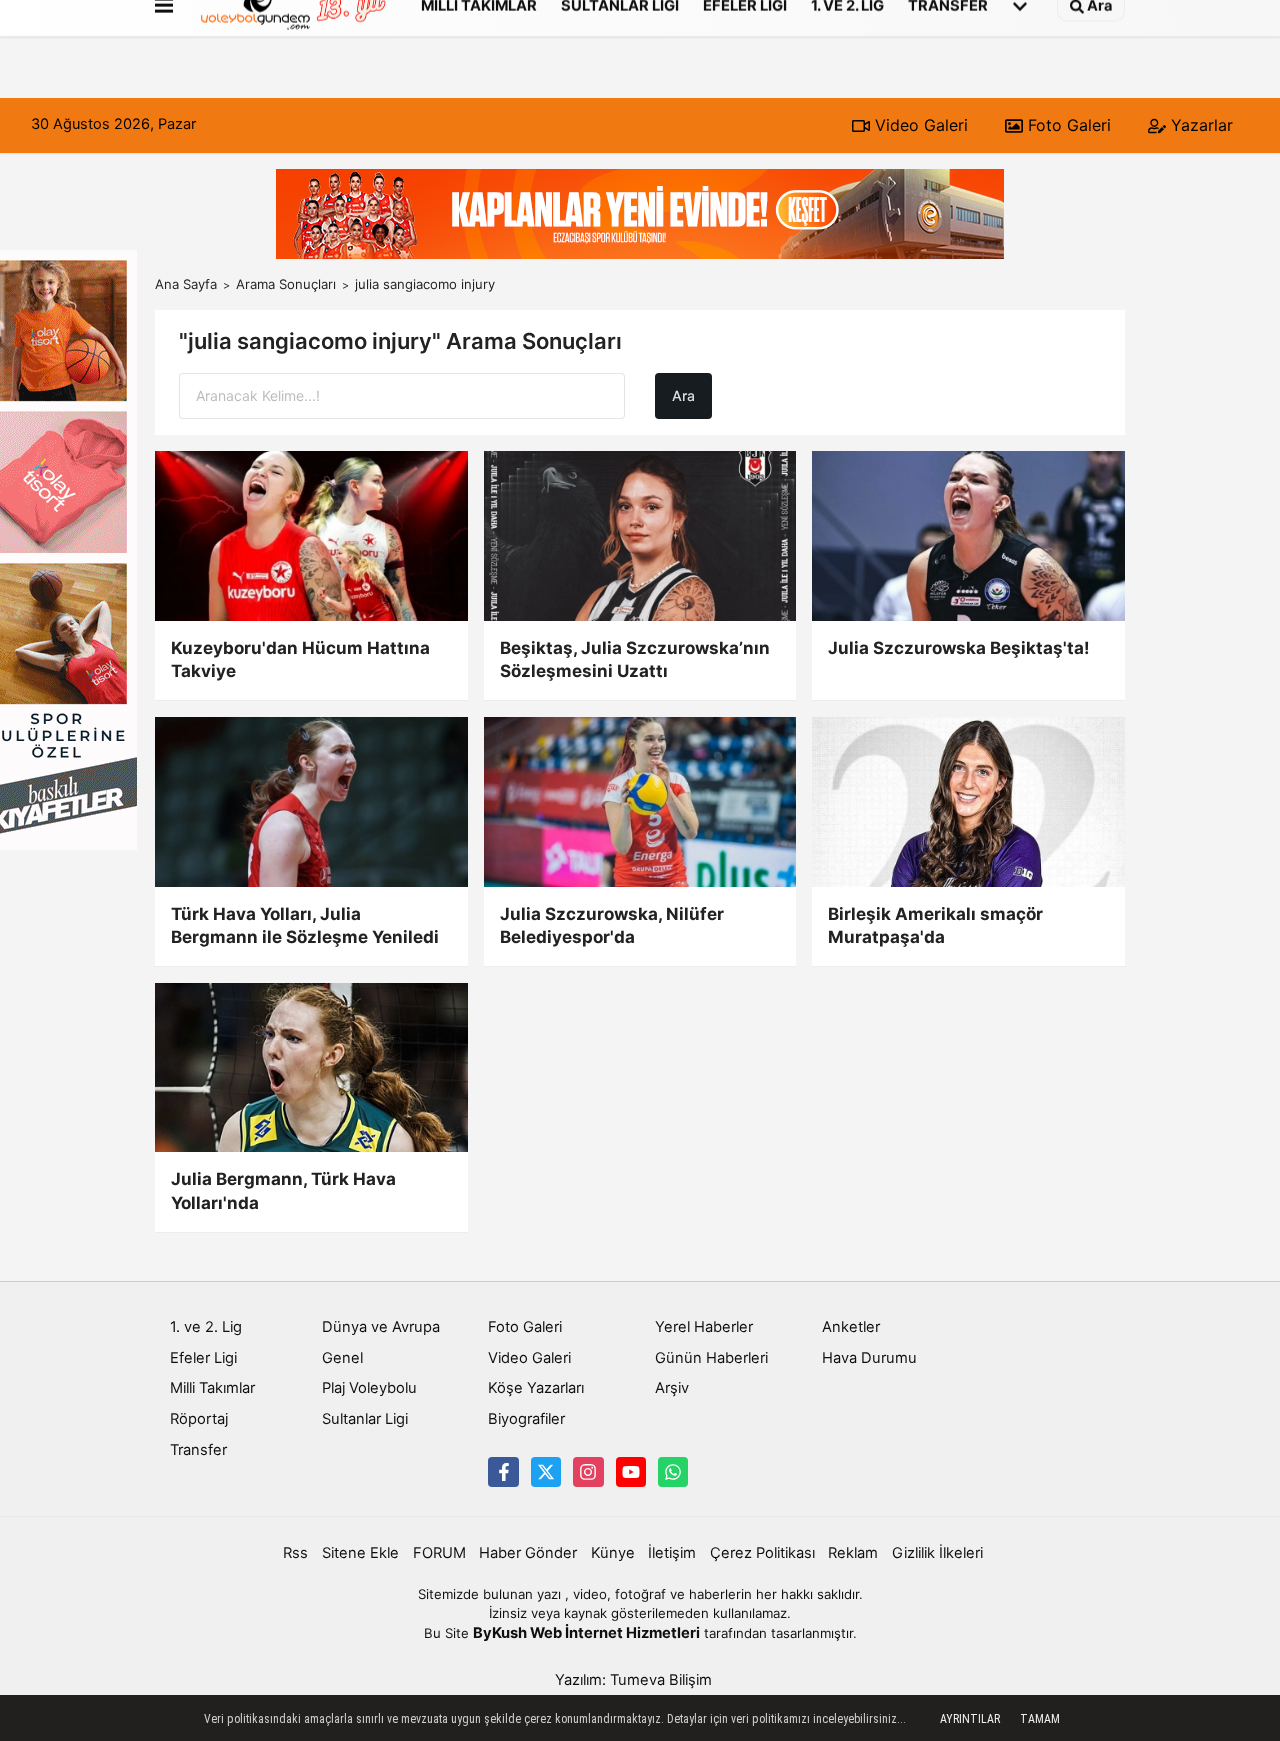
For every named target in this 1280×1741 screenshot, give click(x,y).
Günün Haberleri (711, 1358)
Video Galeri (919, 125)
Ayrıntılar (970, 1719)
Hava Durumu (869, 1358)
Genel (342, 1358)
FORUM (439, 1553)
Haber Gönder (528, 1553)
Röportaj (199, 1419)
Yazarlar (1199, 125)
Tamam (1040, 1719)
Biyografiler (526, 1419)
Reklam (853, 1553)
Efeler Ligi (203, 1358)
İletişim (672, 1553)
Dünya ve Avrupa (381, 1327)
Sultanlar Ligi (365, 1419)
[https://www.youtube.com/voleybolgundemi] (631, 1472)
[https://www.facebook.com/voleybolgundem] (503, 1472)
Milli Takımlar (212, 1388)
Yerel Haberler (704, 1327)
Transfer (198, 1450)
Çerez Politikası (762, 1553)
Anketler (851, 1327)
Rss (295, 1553)
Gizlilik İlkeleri (937, 1553)
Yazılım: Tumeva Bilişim (633, 1680)
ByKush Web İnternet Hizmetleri (586, 1633)
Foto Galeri (1067, 125)
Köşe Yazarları (536, 1388)
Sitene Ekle (360, 1553)
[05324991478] (673, 1472)
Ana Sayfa (186, 284)
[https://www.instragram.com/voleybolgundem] (588, 1472)
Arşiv (672, 1388)
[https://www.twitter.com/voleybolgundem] (546, 1472)
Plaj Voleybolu (369, 1388)
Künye (613, 1553)
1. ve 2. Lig (206, 1327)
